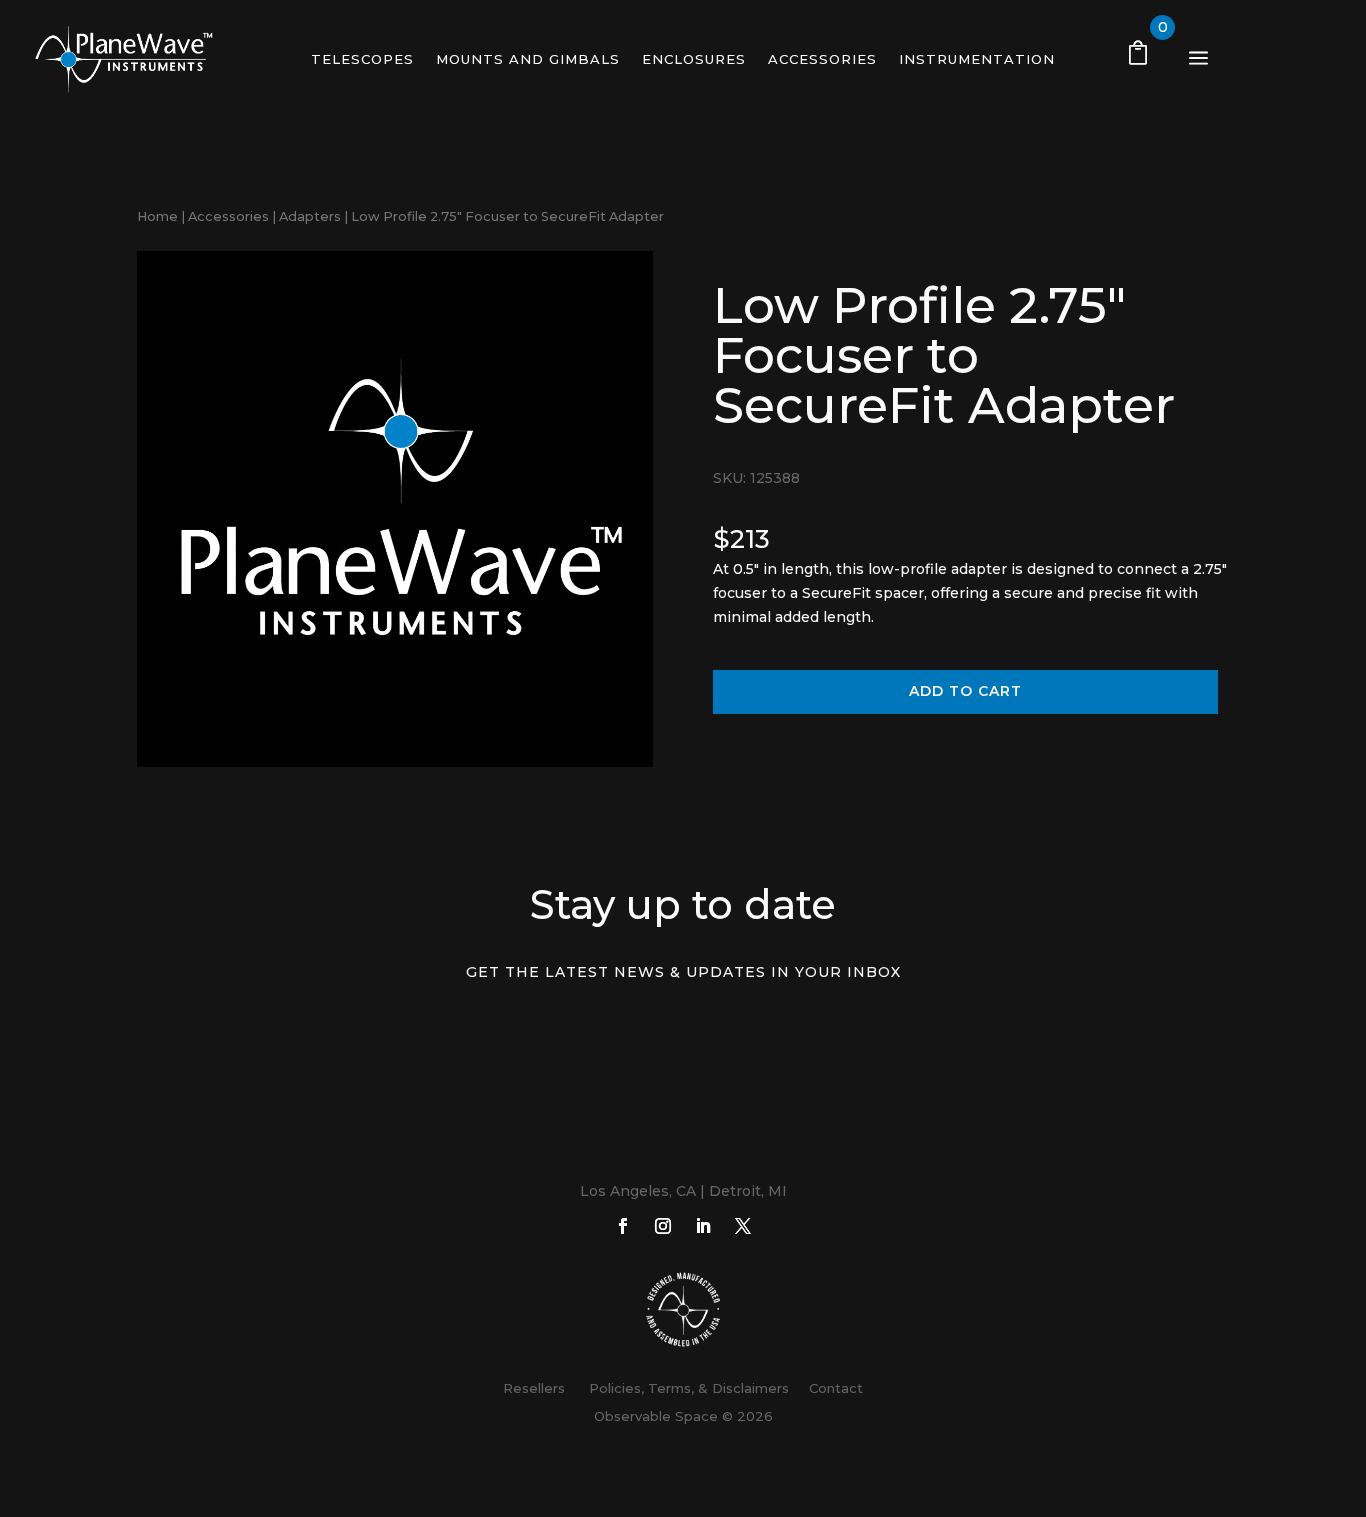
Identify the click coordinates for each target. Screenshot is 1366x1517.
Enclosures (694, 59)
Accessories (822, 59)
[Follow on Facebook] (623, 1226)
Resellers (534, 1388)
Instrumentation (977, 59)
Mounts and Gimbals (528, 59)
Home (157, 216)
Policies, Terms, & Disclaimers (685, 1388)
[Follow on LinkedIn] (703, 1226)
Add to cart (965, 691)
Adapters (310, 216)
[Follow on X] (743, 1226)
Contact (836, 1388)
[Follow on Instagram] (663, 1226)
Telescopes (362, 59)
